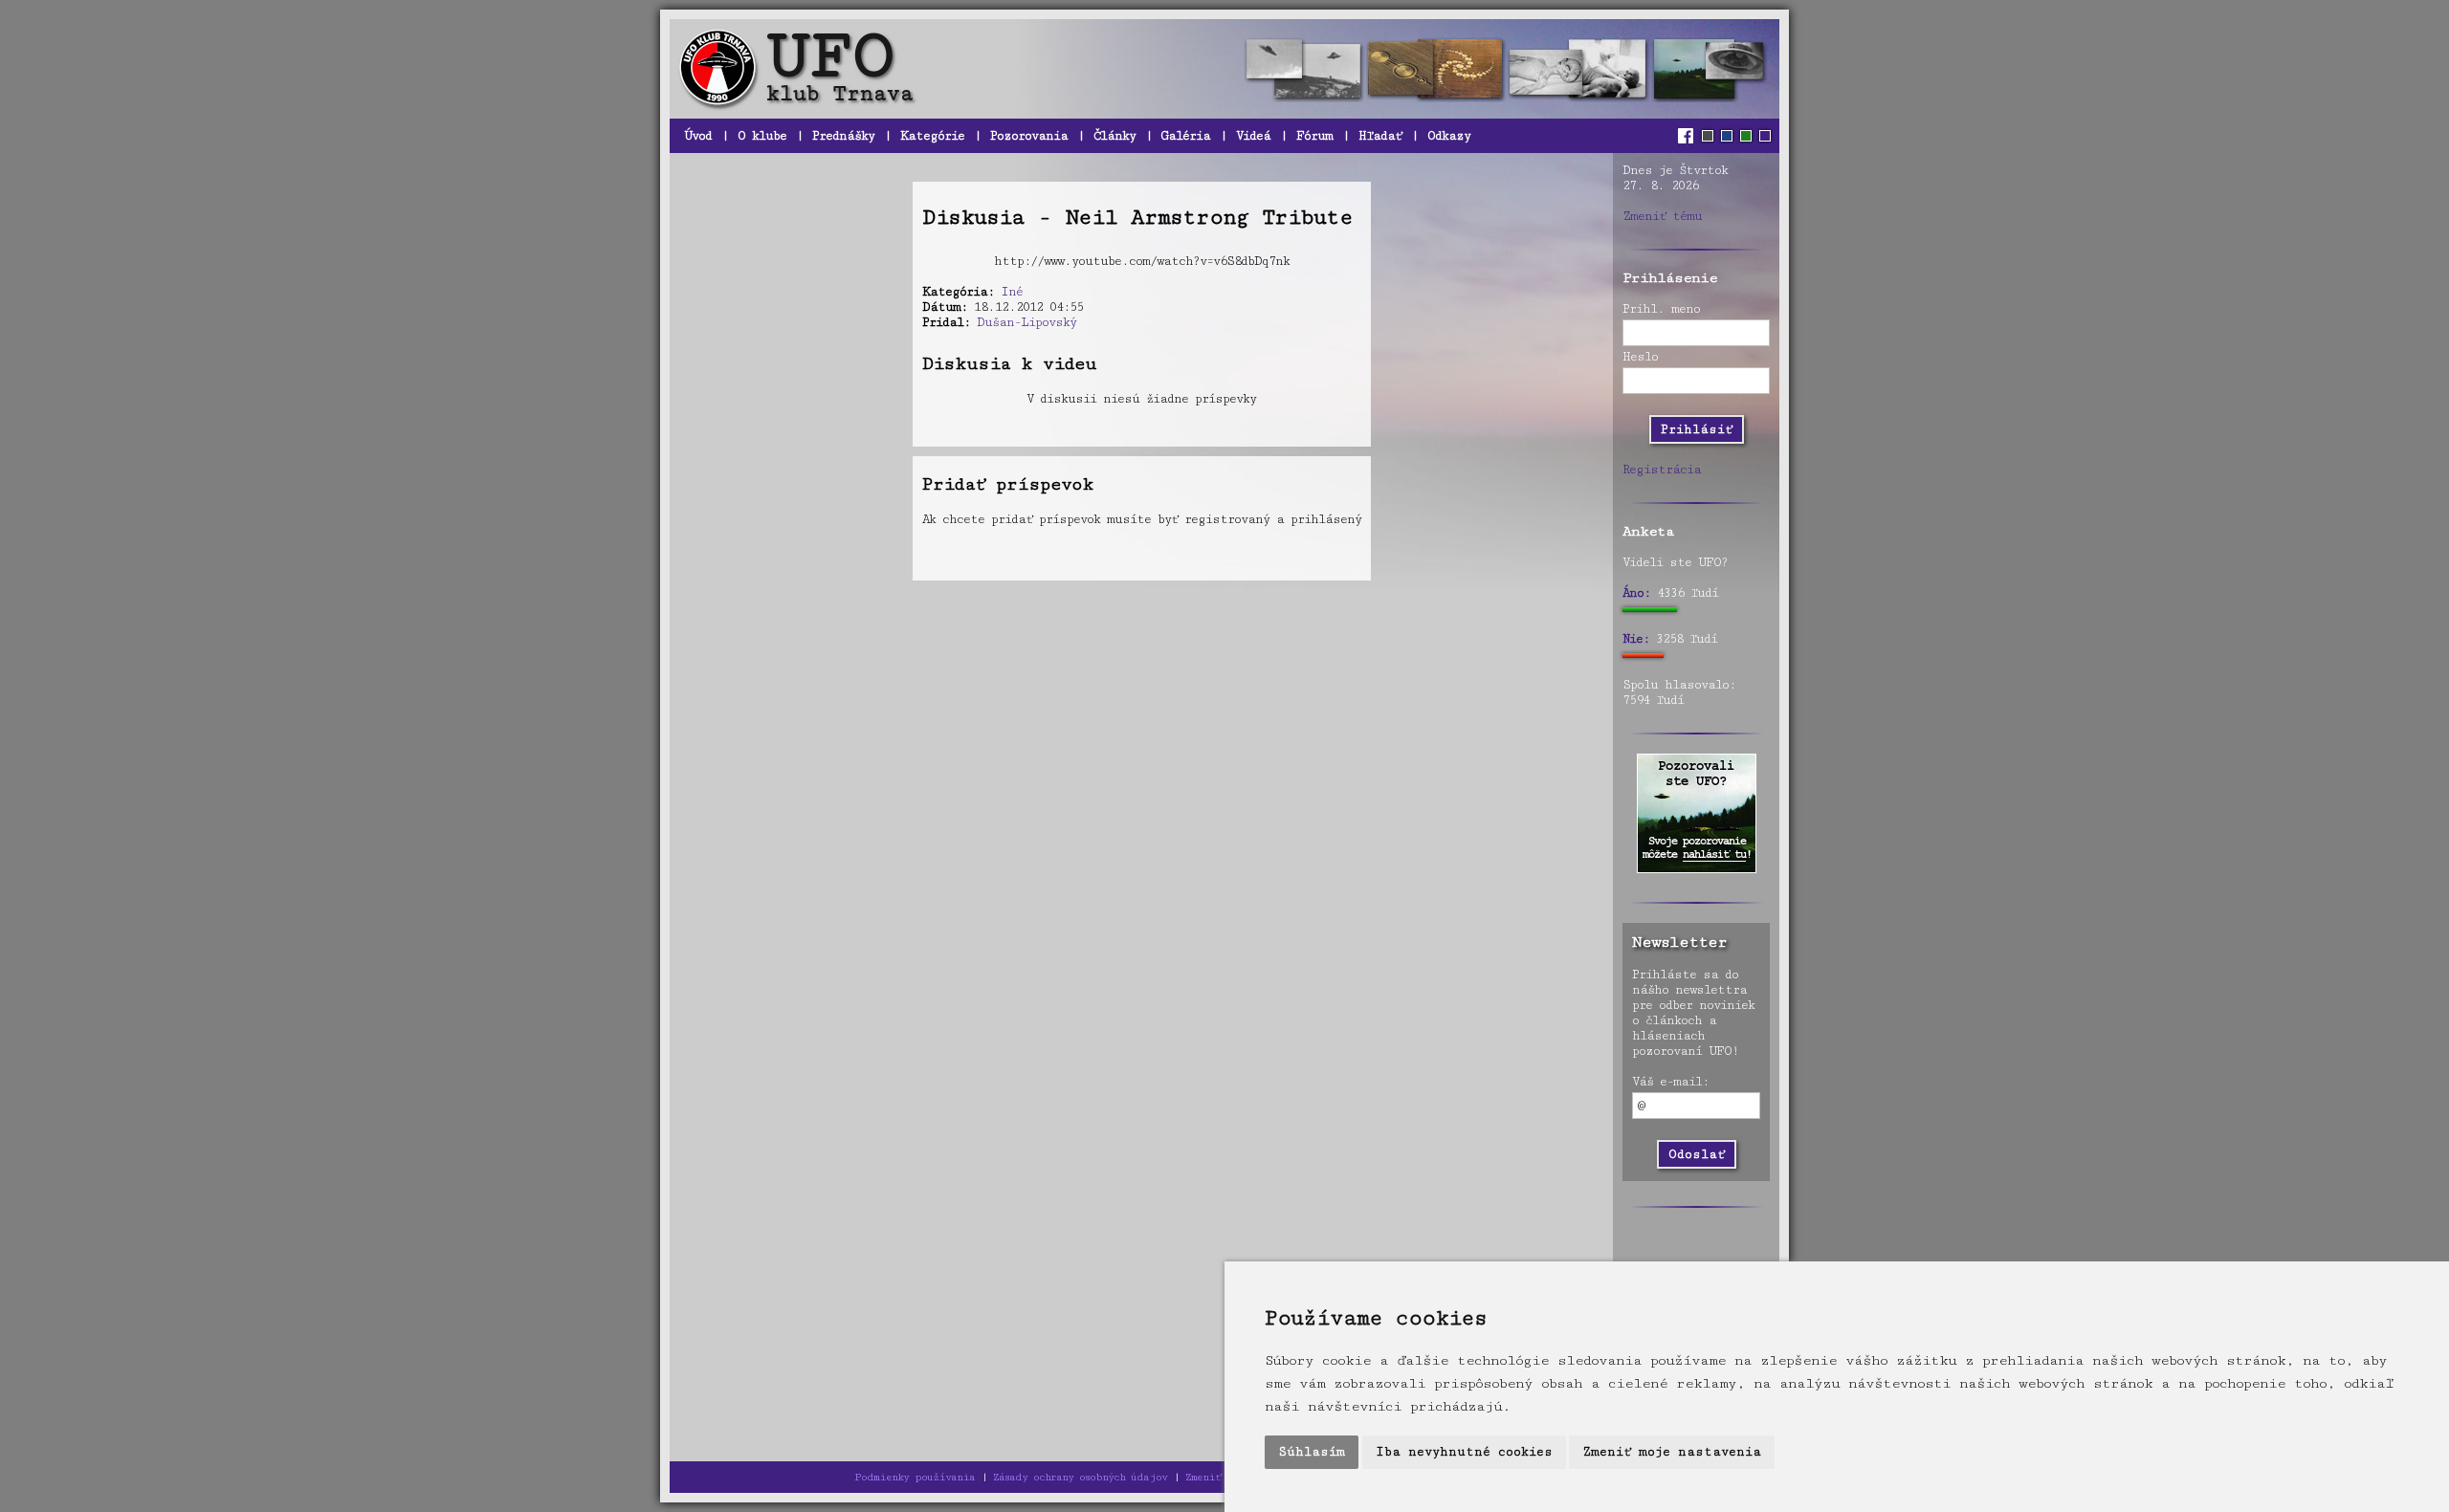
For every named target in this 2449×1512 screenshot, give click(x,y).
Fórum (1314, 136)
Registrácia (1662, 470)
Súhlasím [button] (1312, 1452)
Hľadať (1380, 136)
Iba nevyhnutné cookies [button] (1464, 1452)
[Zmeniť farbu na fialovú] (1765, 136)
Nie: (1636, 639)
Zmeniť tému (1662, 216)
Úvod (698, 136)
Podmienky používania (915, 1477)
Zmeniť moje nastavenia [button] (1672, 1452)
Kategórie (932, 136)
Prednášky (843, 136)
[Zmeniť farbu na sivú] (1708, 136)
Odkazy (1449, 136)
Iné (1012, 292)
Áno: (1636, 593)
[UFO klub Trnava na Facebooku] (1688, 136)
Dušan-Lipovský (1026, 322)
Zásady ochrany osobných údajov (1080, 1477)
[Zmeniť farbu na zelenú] (1746, 136)
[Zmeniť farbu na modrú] (1727, 136)
